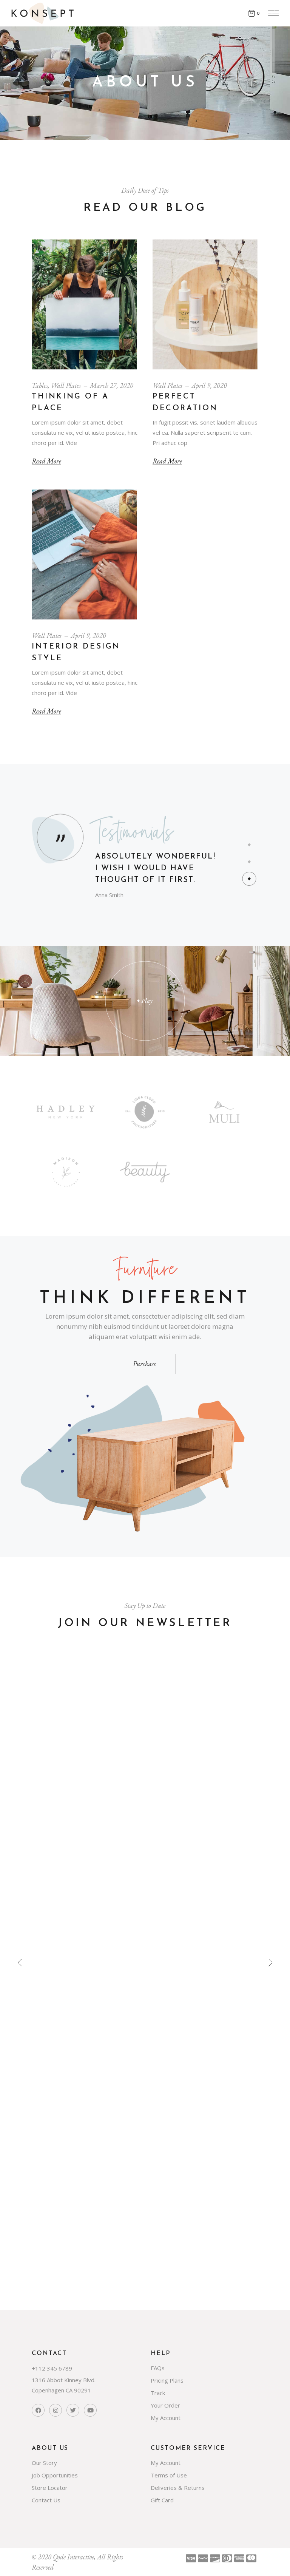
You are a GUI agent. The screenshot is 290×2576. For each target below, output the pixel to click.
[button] (249, 845)
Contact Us (46, 2500)
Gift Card (162, 2500)
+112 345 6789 (52, 2368)
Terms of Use (169, 2475)
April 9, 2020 (209, 385)
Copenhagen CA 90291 (61, 2390)
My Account (166, 2418)
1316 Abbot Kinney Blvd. (64, 2380)
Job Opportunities (55, 2475)
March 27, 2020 (112, 385)
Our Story (44, 2463)
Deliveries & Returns (178, 2488)
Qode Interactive (73, 2557)
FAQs (158, 2368)
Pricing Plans (167, 2380)
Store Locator (50, 2488)
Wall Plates (66, 385)
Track (158, 2393)
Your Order (165, 2405)
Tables (40, 385)
